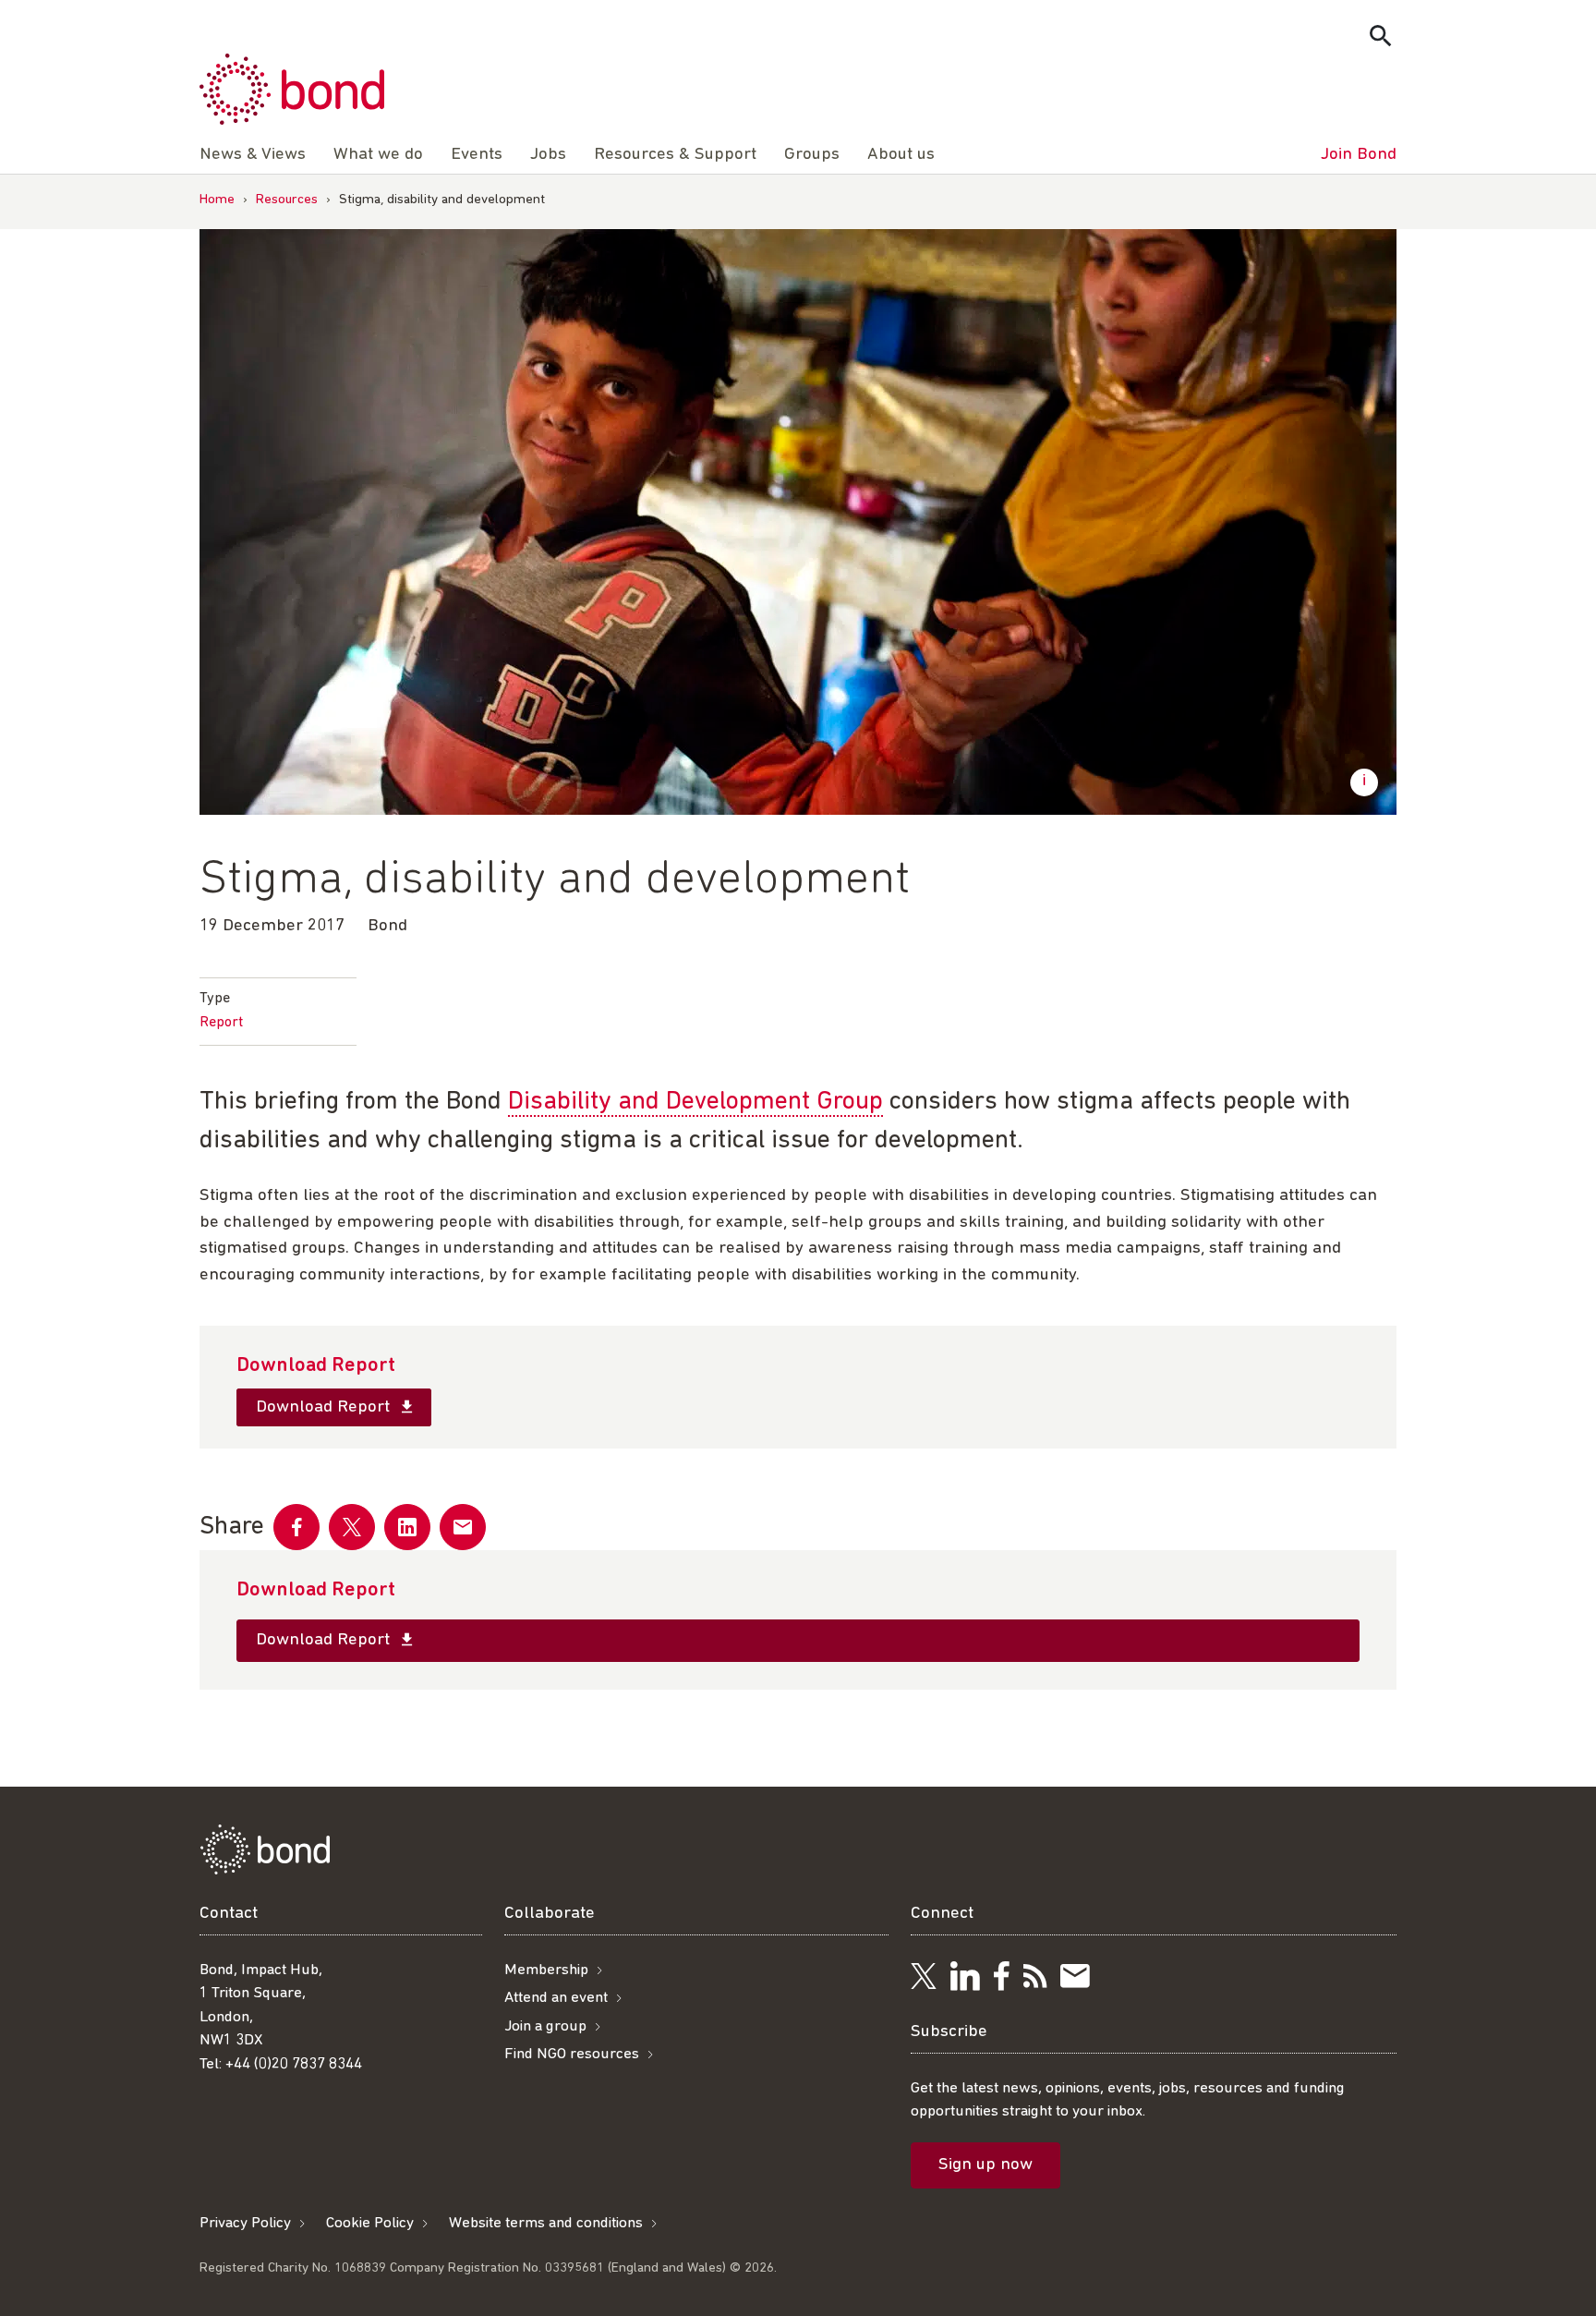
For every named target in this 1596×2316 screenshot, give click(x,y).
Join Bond (1359, 155)
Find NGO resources (572, 2054)
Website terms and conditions (546, 2223)
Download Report (325, 1407)
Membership (546, 1970)
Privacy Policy (245, 2223)
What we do (378, 155)
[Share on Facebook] (296, 1527)
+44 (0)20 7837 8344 (294, 2064)
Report (221, 1023)
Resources (287, 200)
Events (477, 155)
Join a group (545, 2026)
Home (217, 200)
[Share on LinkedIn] (407, 1527)
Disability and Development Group (695, 1102)
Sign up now (985, 2165)
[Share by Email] (463, 1527)
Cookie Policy (370, 2223)
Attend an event (556, 1998)
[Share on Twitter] (352, 1527)
